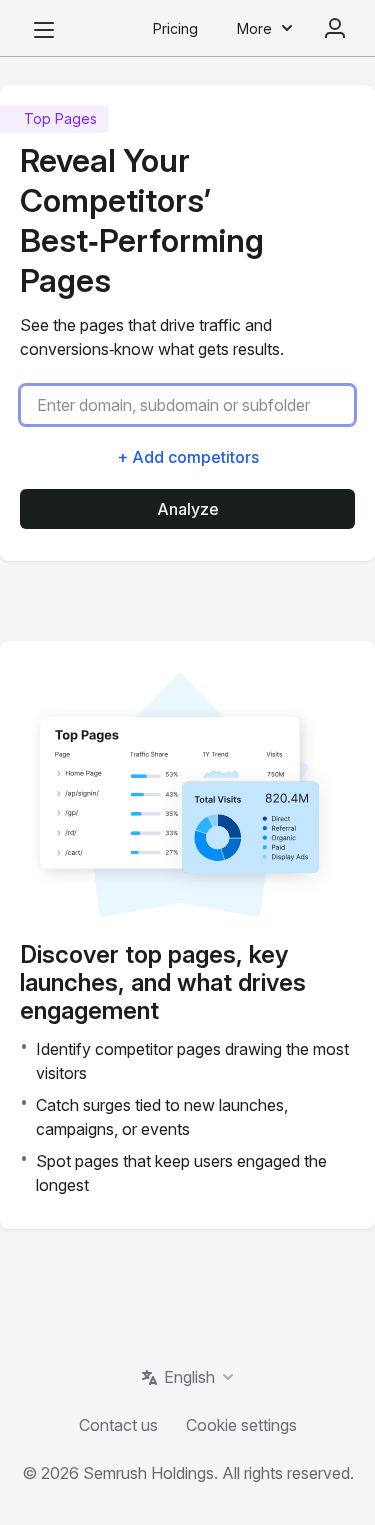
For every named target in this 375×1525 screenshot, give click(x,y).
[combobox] (195, 405)
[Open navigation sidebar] (44, 30)
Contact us (118, 1425)
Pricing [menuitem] (175, 28)
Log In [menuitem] (335, 28)
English (189, 1377)
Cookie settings (241, 1425)
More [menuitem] (254, 28)
